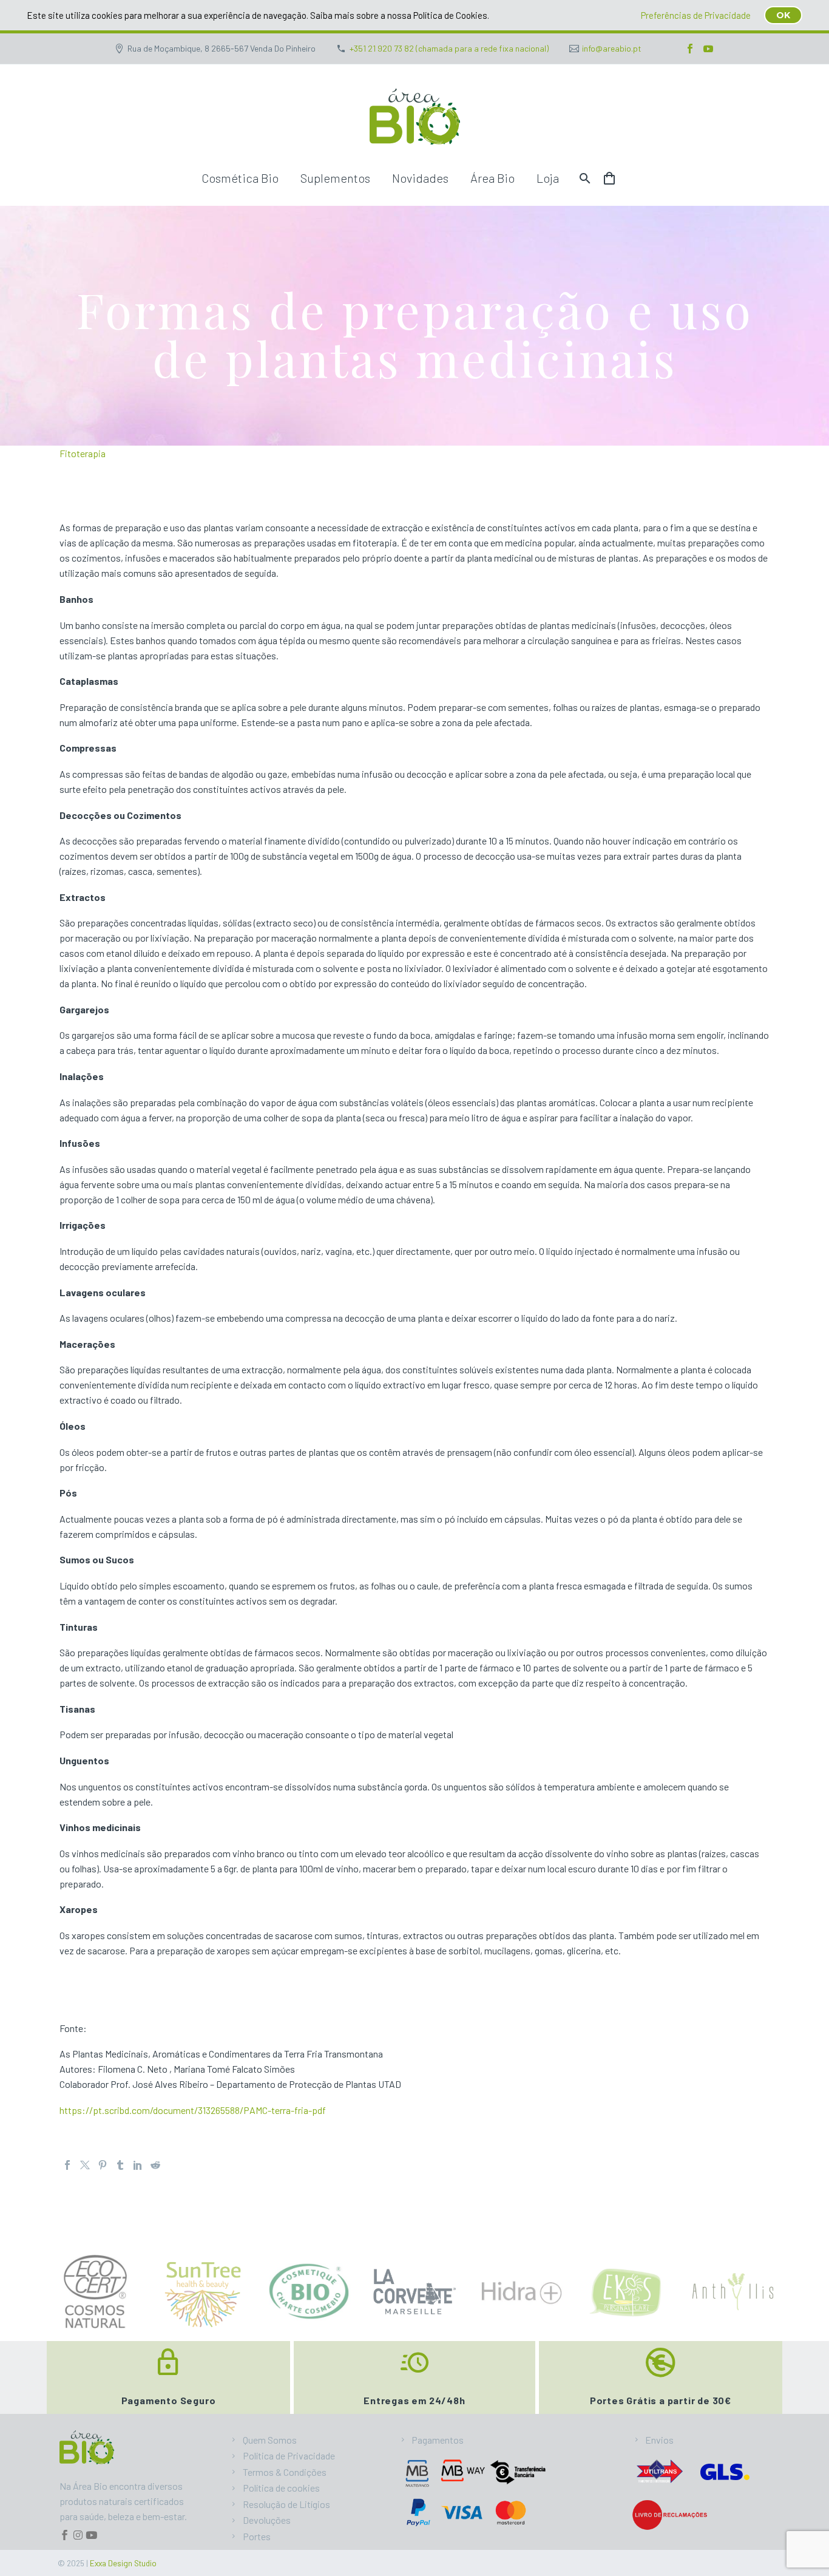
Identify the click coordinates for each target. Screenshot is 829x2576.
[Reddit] (155, 2165)
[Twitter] (85, 2165)
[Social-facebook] (65, 2535)
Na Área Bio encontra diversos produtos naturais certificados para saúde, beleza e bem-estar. (123, 2501)
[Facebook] (690, 49)
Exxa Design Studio (123, 2563)
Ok (783, 15)
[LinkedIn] (138, 2165)
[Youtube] (91, 2535)
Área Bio (492, 178)
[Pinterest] (103, 2165)
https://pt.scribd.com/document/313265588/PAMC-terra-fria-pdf (193, 2110)
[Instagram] (78, 2535)
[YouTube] (708, 49)
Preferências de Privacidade (696, 15)
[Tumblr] (120, 2165)
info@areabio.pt (612, 48)
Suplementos (335, 178)
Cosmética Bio (240, 178)
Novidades (420, 178)
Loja (548, 178)
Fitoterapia (83, 453)
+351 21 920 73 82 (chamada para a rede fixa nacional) (449, 48)
